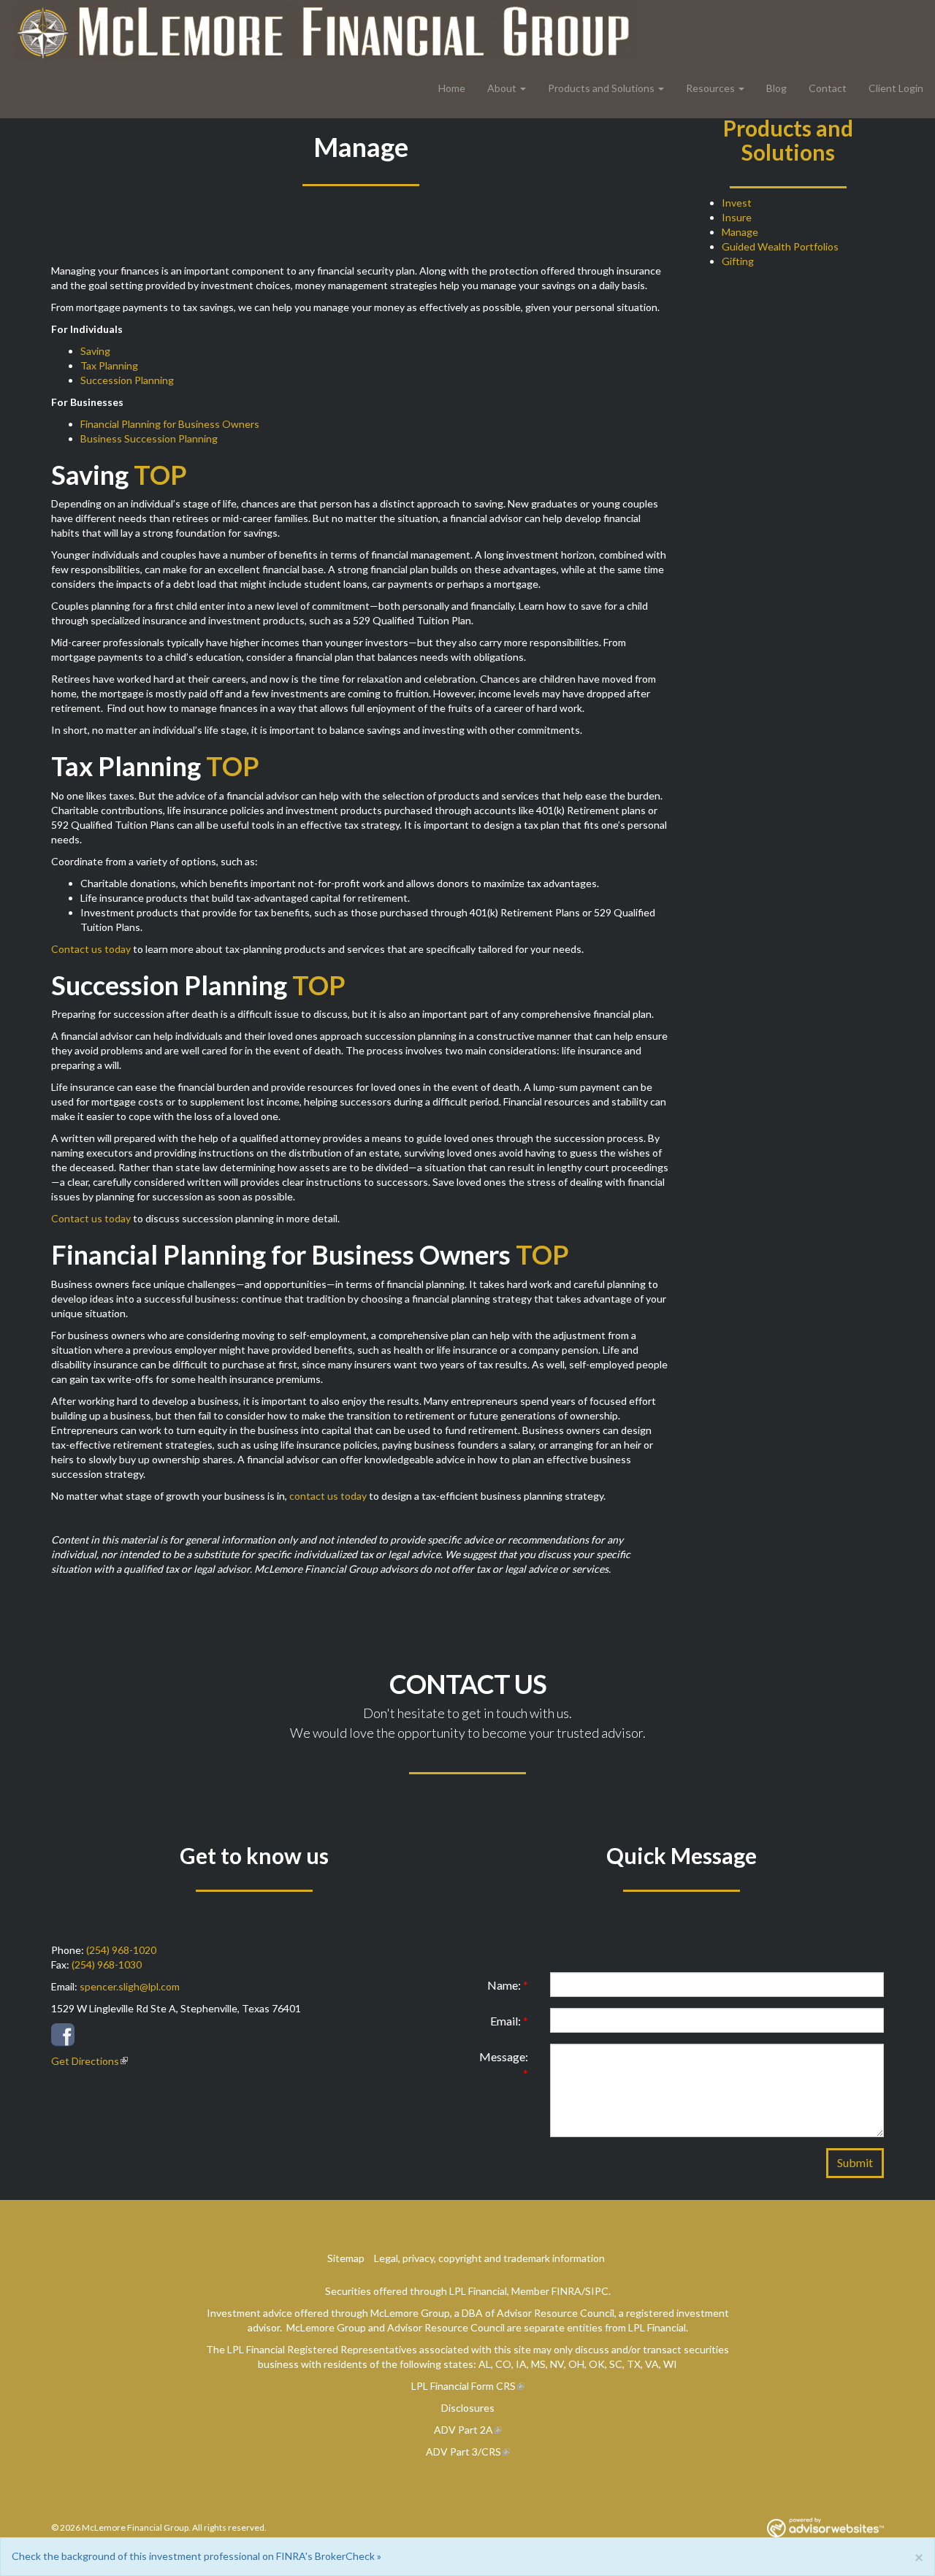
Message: (504, 2065)
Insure (737, 217)
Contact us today (91, 949)
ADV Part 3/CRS (463, 2452)
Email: (509, 2021)
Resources (710, 88)
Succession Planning (127, 380)
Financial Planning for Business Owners (170, 424)
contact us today (328, 1496)
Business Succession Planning (149, 438)
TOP (160, 475)
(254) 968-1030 (107, 1964)
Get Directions (85, 2061)
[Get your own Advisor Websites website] (825, 2527)
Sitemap (346, 2258)
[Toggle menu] (527, 88)
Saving (95, 351)
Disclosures (468, 2408)
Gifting (738, 261)
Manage (740, 232)
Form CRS (493, 2386)
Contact (828, 88)
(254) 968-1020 (121, 1950)
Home (452, 88)
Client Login (896, 88)
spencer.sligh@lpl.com (130, 1986)
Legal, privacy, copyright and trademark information (489, 2258)
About (502, 88)
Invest (737, 203)
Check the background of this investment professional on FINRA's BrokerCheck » (196, 2556)
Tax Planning (109, 365)
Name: (508, 1985)
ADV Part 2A (463, 2430)
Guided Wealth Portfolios (780, 246)
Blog (776, 88)
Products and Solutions (601, 88)
